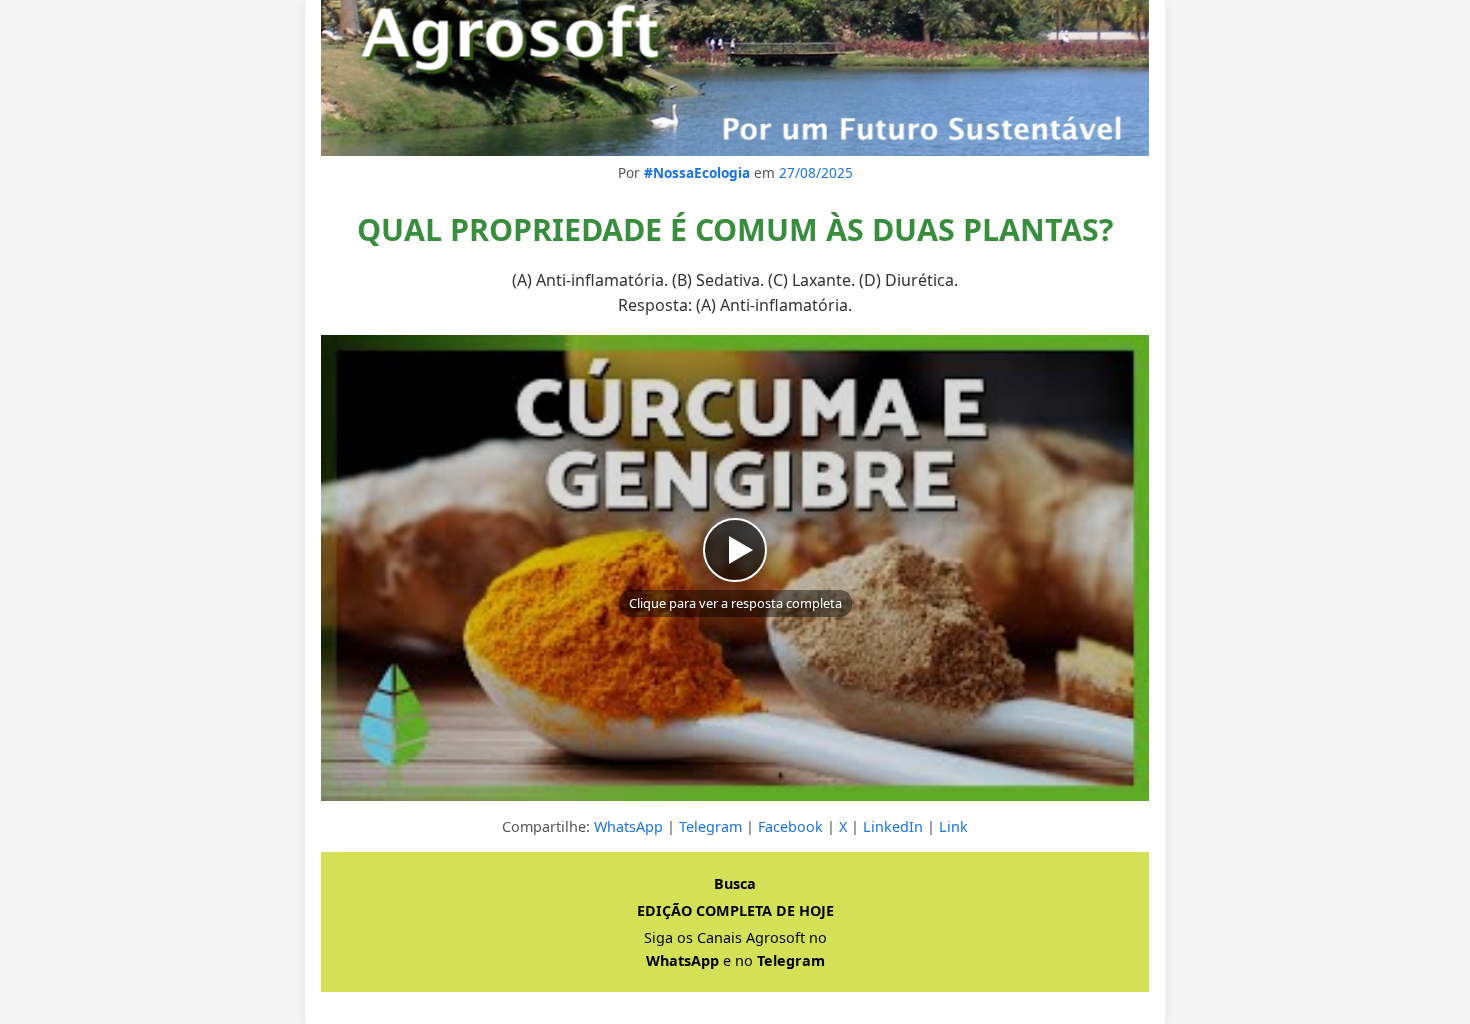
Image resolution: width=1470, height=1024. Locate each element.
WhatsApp (628, 826)
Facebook (790, 826)
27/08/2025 (816, 172)
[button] (735, 568)
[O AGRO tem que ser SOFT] (735, 78)
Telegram (710, 826)
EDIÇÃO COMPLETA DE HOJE (735, 910)
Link (953, 826)
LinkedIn (893, 826)
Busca (735, 883)
